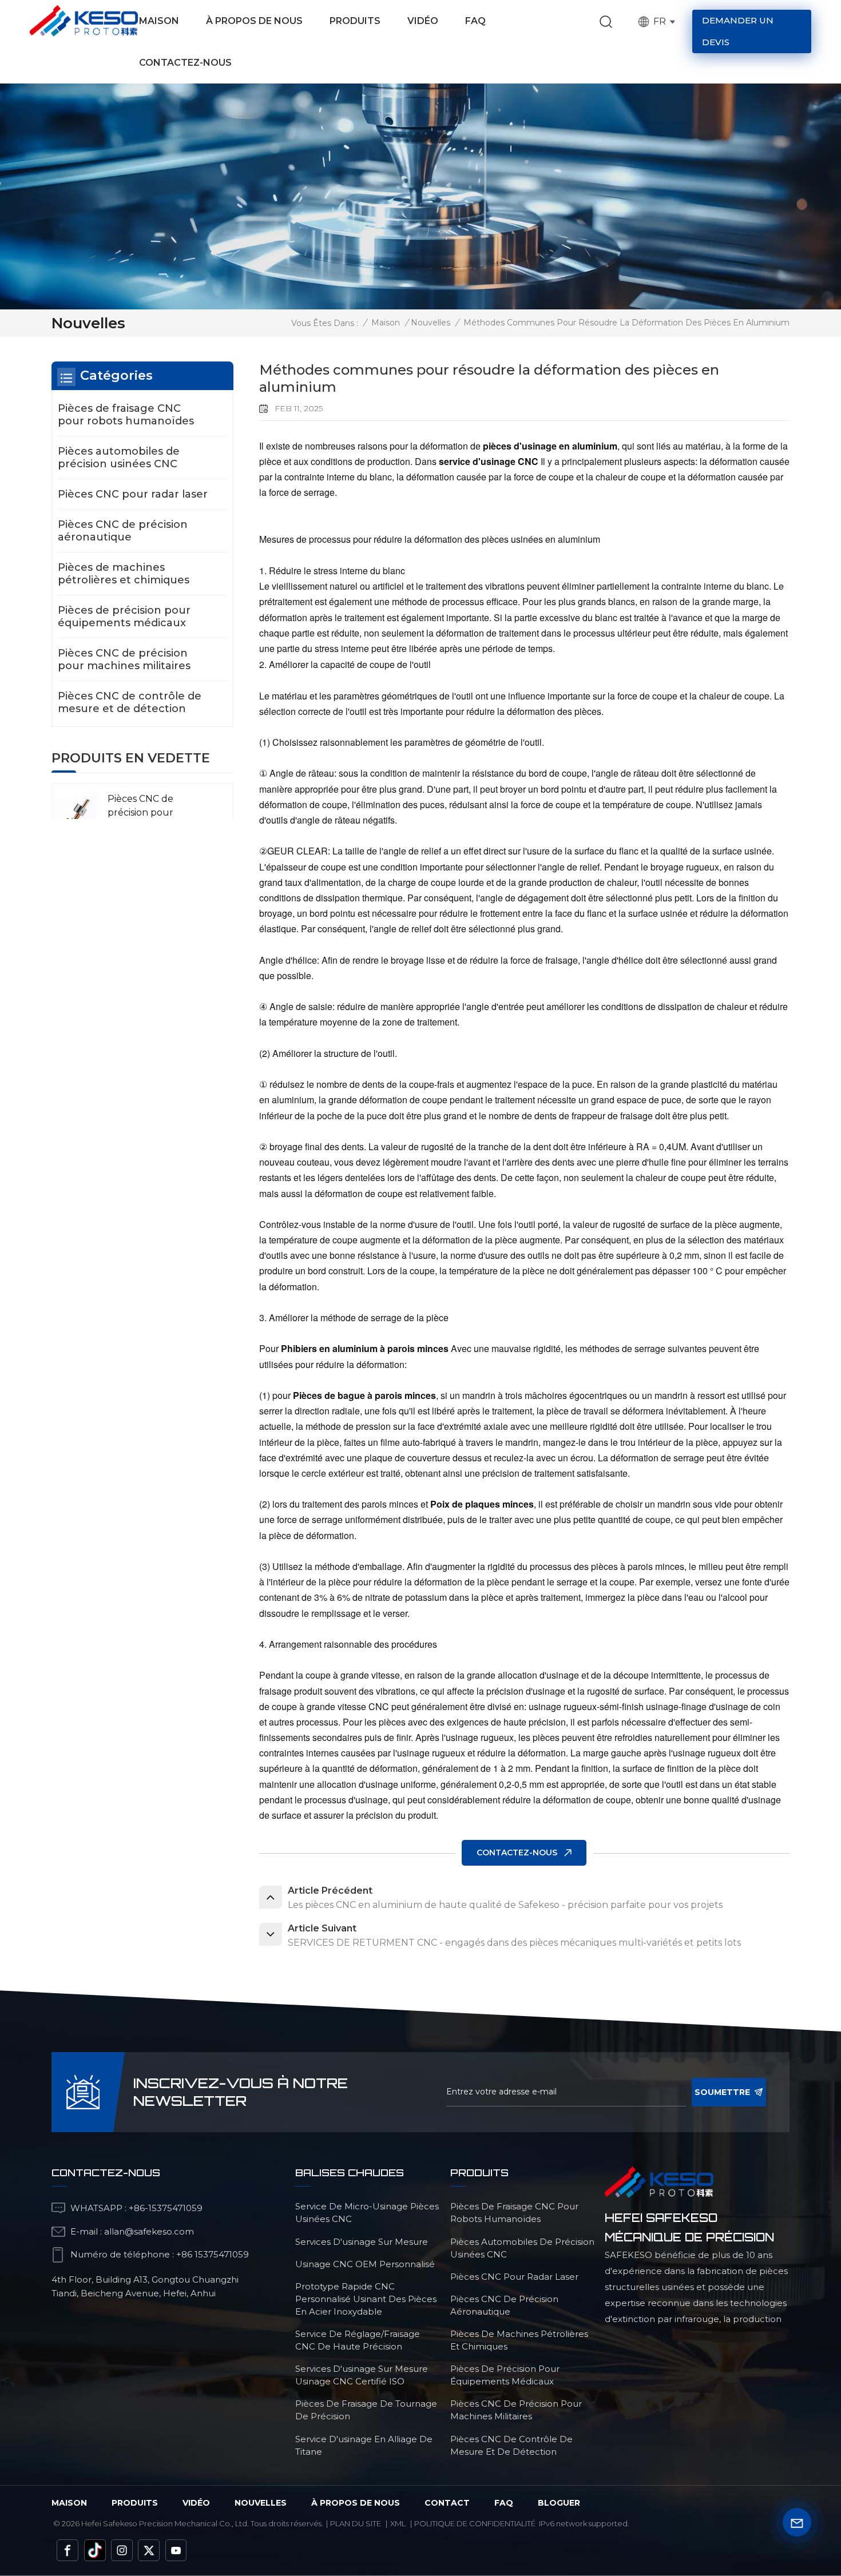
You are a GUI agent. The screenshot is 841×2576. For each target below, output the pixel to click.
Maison (159, 21)
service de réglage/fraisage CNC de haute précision (358, 2340)
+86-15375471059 (166, 2208)
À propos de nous (254, 21)
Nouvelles (431, 323)
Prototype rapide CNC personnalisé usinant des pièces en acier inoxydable (366, 2299)
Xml (398, 2523)
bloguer (559, 2503)
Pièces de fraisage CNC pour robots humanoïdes (126, 415)
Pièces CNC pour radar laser (133, 494)
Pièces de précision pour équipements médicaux (124, 617)
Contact (447, 2503)
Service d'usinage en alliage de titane (364, 2445)
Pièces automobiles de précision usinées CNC (119, 458)
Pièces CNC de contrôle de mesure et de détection (130, 702)
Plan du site (356, 2523)
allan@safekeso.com (149, 2231)
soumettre (722, 2092)
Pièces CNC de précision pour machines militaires (124, 659)
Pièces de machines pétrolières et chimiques (124, 574)
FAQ (475, 21)
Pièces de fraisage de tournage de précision (366, 2410)
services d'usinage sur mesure (362, 2242)
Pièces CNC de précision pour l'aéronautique (142, 812)
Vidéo (423, 21)
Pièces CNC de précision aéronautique (123, 531)
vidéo (196, 2503)
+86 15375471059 (213, 2254)
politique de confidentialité (475, 2523)
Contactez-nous (185, 63)
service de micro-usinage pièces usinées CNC (367, 2213)
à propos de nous (356, 2503)
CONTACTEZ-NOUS (517, 1853)
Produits (355, 21)
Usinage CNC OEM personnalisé (365, 2264)
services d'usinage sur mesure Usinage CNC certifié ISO (362, 2375)
